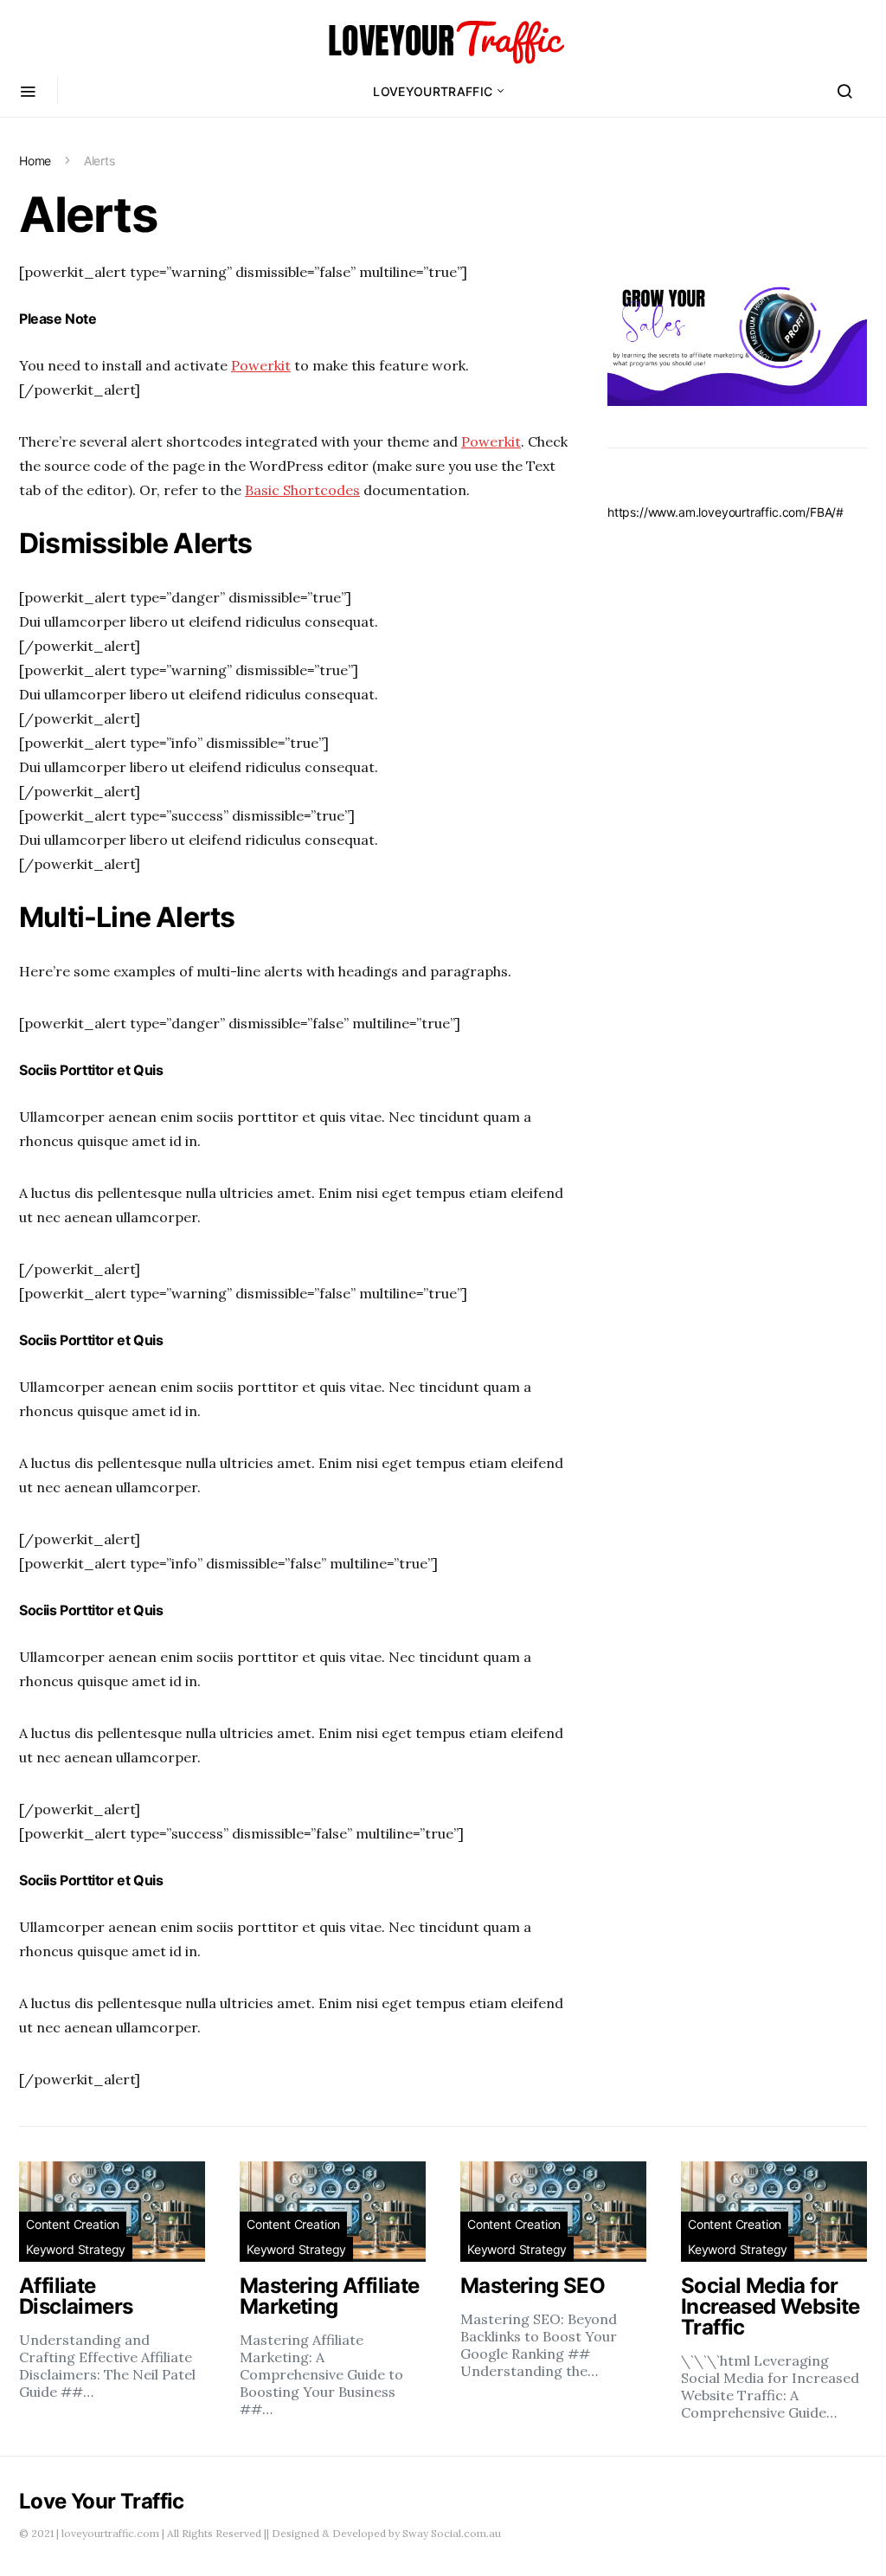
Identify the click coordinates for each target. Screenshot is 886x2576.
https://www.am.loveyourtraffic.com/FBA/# (725, 512)
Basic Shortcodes (302, 490)
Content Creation (73, 2224)
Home (35, 161)
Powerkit (261, 365)
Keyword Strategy (76, 2249)
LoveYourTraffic (433, 91)
